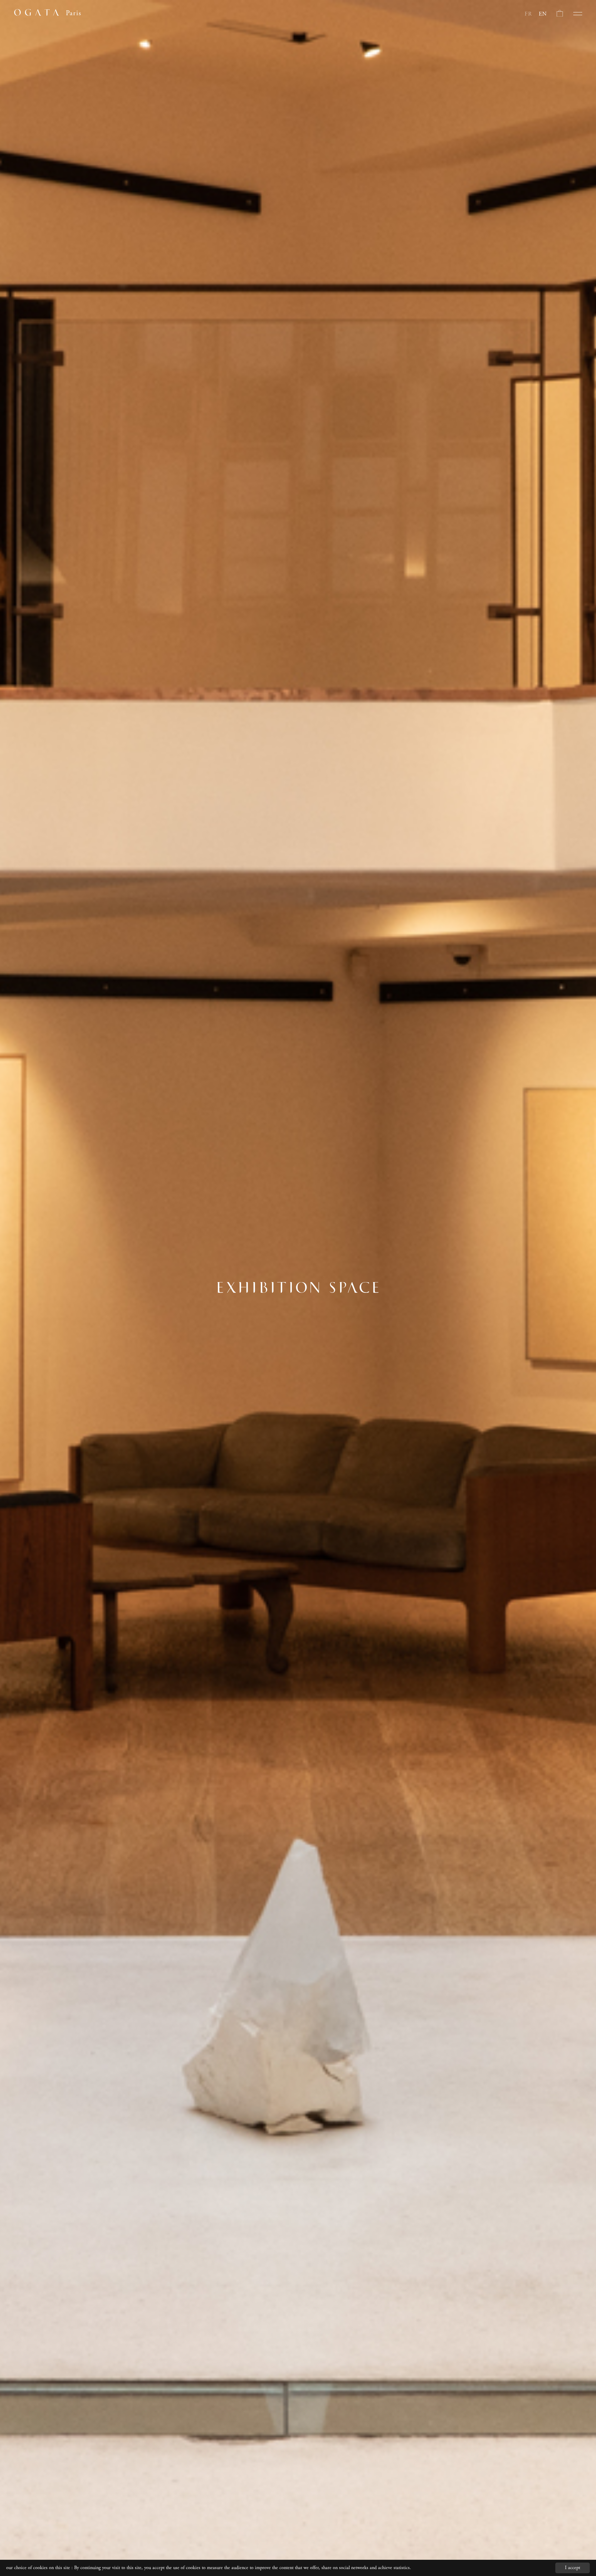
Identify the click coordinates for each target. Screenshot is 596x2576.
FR (528, 14)
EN (543, 14)
